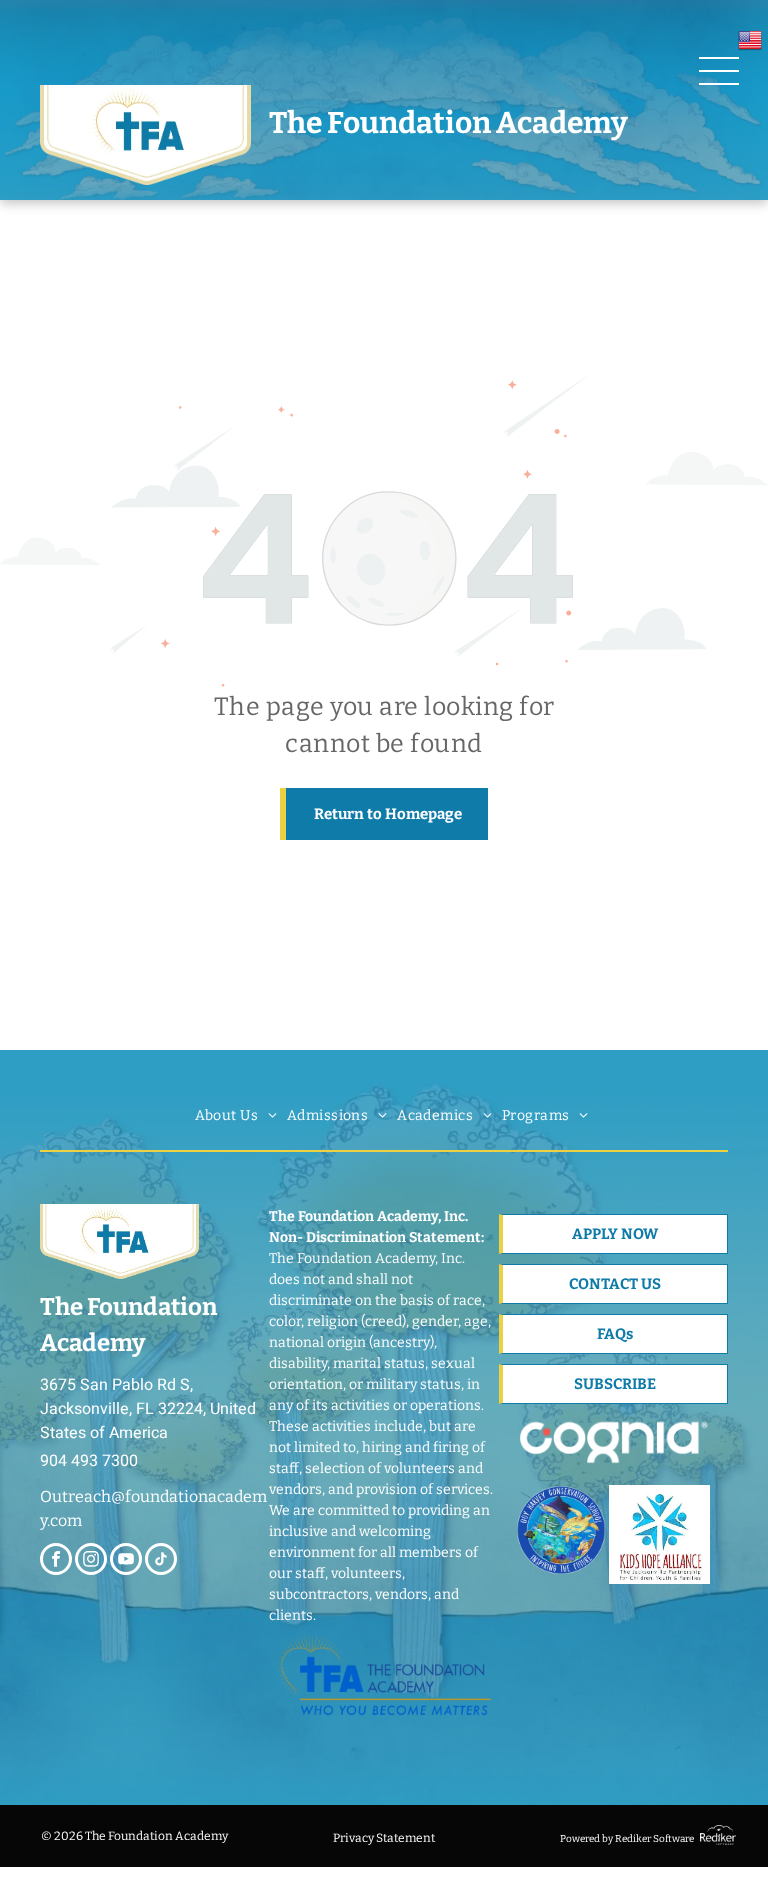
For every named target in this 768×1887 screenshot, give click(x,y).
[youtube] (126, 1561)
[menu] (719, 71)
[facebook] (56, 1561)
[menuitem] (236, 1115)
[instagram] (91, 1561)
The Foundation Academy (448, 123)
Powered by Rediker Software (627, 1839)
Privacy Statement (384, 1838)
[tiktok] (161, 1561)
